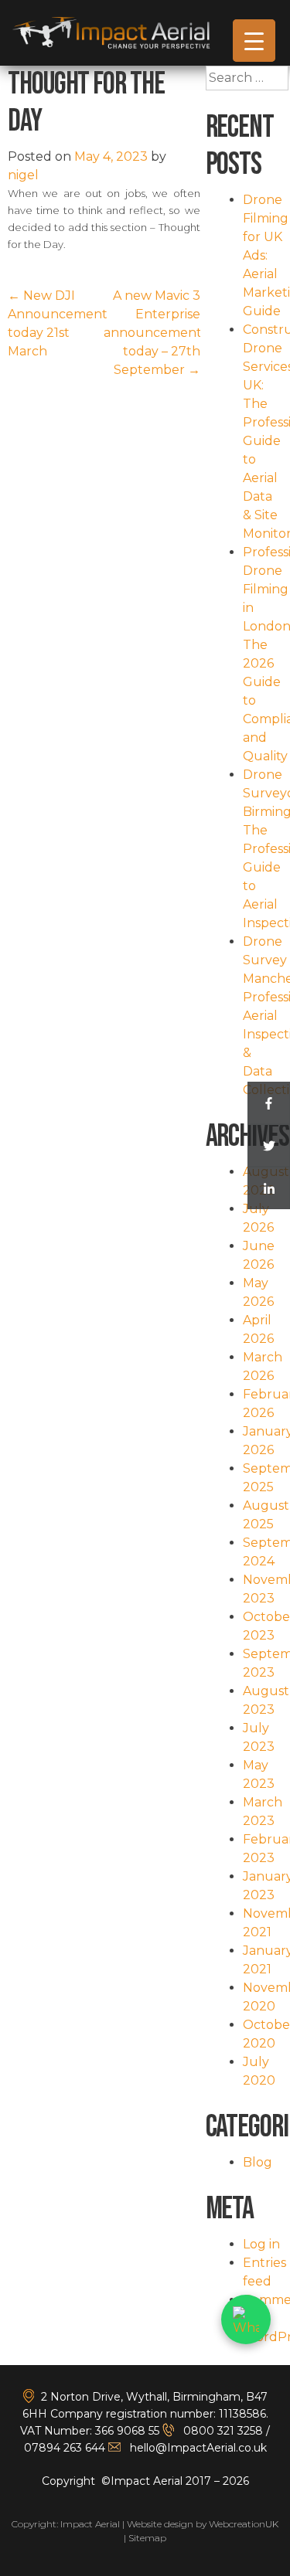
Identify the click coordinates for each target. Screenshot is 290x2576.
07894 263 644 (65, 2448)
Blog (258, 2162)
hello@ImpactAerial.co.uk (198, 2448)
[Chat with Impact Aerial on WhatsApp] (246, 2319)
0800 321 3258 (222, 2431)
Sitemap (147, 2538)
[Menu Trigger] (254, 41)
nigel (23, 175)
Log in (261, 2244)
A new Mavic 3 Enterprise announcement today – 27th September (153, 333)
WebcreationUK (244, 2524)
